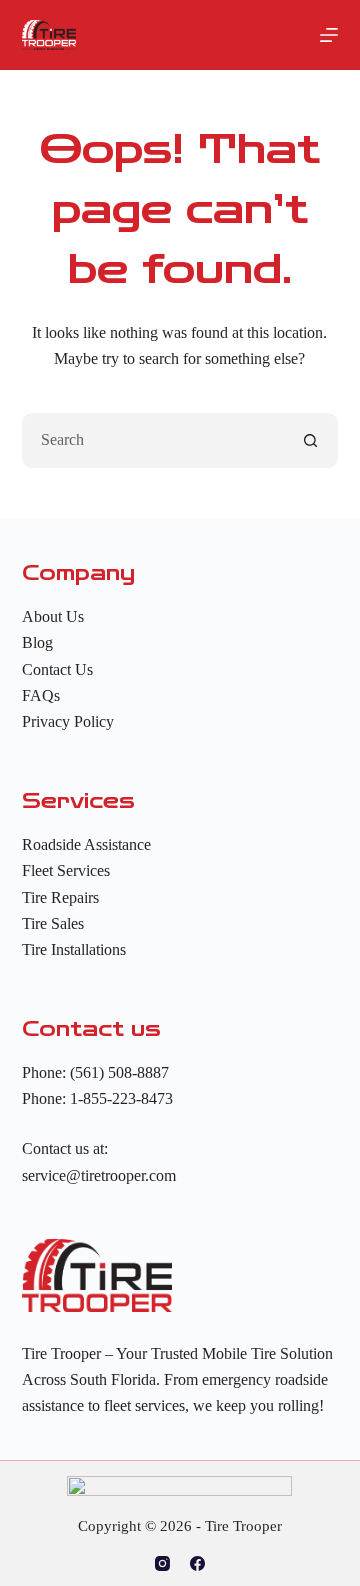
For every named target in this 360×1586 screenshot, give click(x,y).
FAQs (41, 695)
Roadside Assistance (86, 844)
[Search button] (310, 440)
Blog (37, 642)
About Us (53, 616)
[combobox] (154, 440)
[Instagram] (162, 1563)
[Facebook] (197, 1563)
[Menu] (329, 35)
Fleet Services (66, 870)
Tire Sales (53, 923)
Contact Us (57, 669)
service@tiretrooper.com (99, 1175)
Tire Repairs (60, 897)
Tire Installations (74, 949)
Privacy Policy (68, 721)
